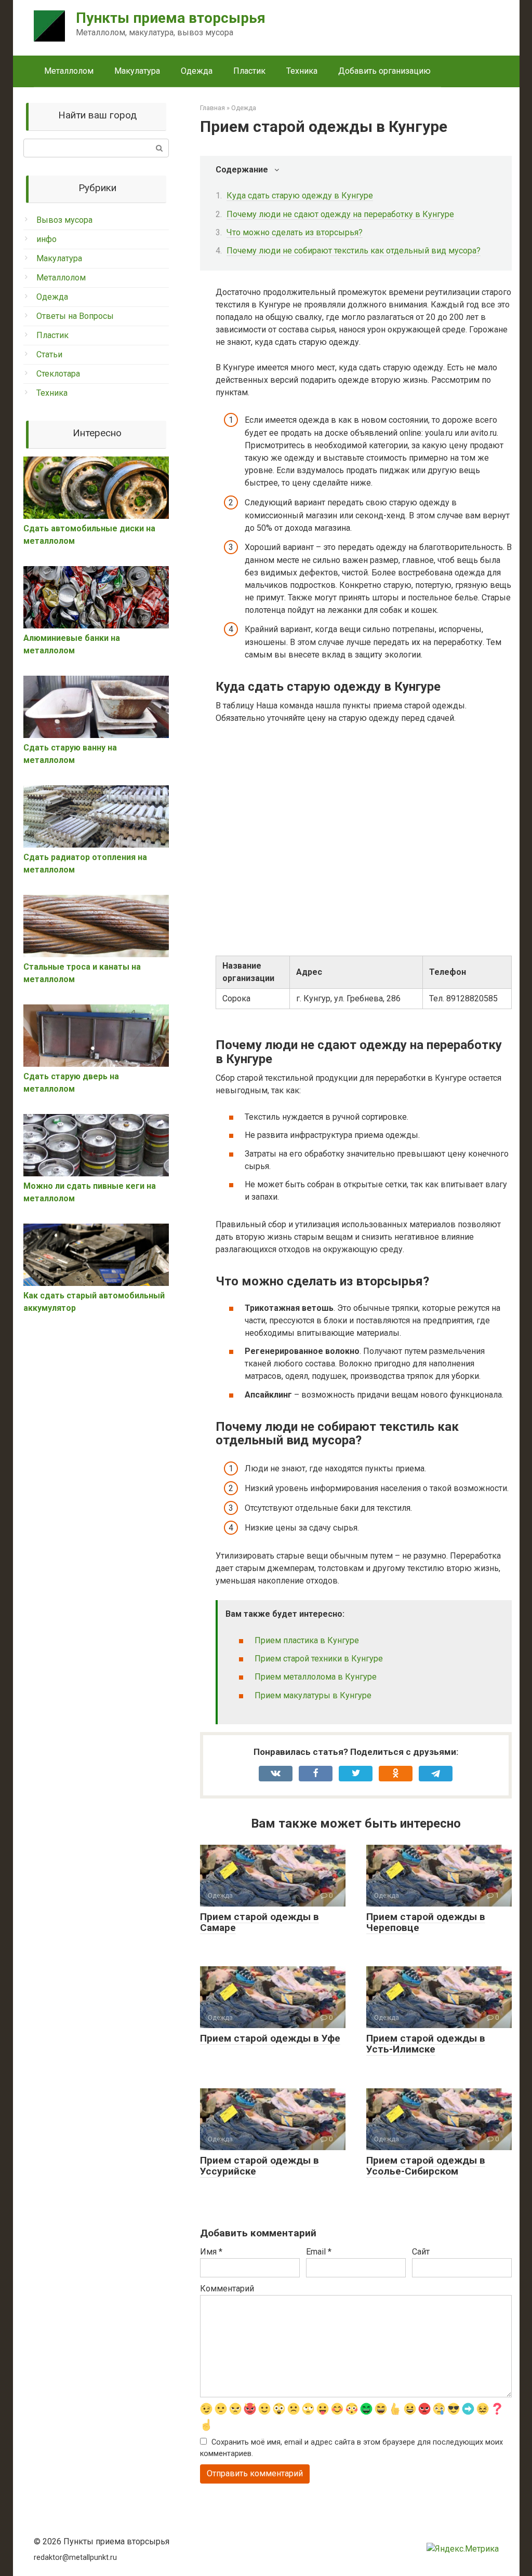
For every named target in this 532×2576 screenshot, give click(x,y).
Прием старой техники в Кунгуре (319, 1659)
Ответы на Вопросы (75, 316)
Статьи (49, 354)
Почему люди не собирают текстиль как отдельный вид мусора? (354, 251)
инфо (46, 239)
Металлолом (69, 71)
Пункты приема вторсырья (171, 18)
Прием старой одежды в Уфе (270, 2038)
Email (319, 2252)
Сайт (421, 2252)
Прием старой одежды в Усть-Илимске (426, 2044)
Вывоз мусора (64, 220)
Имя (211, 2252)
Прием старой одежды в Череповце (426, 1922)
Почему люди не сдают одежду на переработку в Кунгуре (340, 214)
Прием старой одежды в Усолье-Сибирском (426, 2166)
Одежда (197, 71)
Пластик (249, 71)
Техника (302, 71)
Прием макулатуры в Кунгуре (313, 1695)
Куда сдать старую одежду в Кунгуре (300, 196)
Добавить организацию (384, 71)
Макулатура (137, 71)
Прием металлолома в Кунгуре (316, 1677)
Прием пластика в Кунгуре (307, 1640)
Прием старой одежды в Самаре (260, 1922)
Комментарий (227, 2289)
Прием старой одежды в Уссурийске (260, 2166)
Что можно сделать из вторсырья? (295, 232)
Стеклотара (58, 374)
